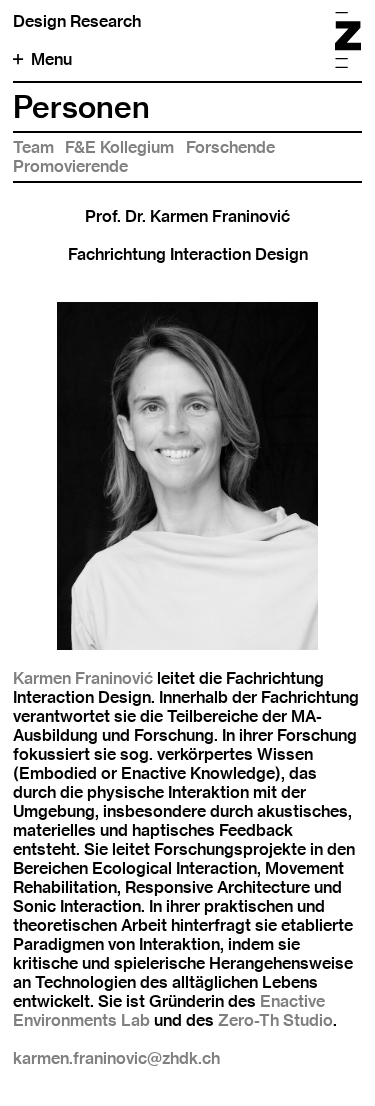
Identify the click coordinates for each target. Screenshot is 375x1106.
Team (33, 147)
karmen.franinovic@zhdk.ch (116, 1058)
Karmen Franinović (85, 678)
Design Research (77, 21)
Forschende (230, 147)
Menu (51, 59)
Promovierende (70, 166)
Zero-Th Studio (275, 1020)
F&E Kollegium (119, 147)
